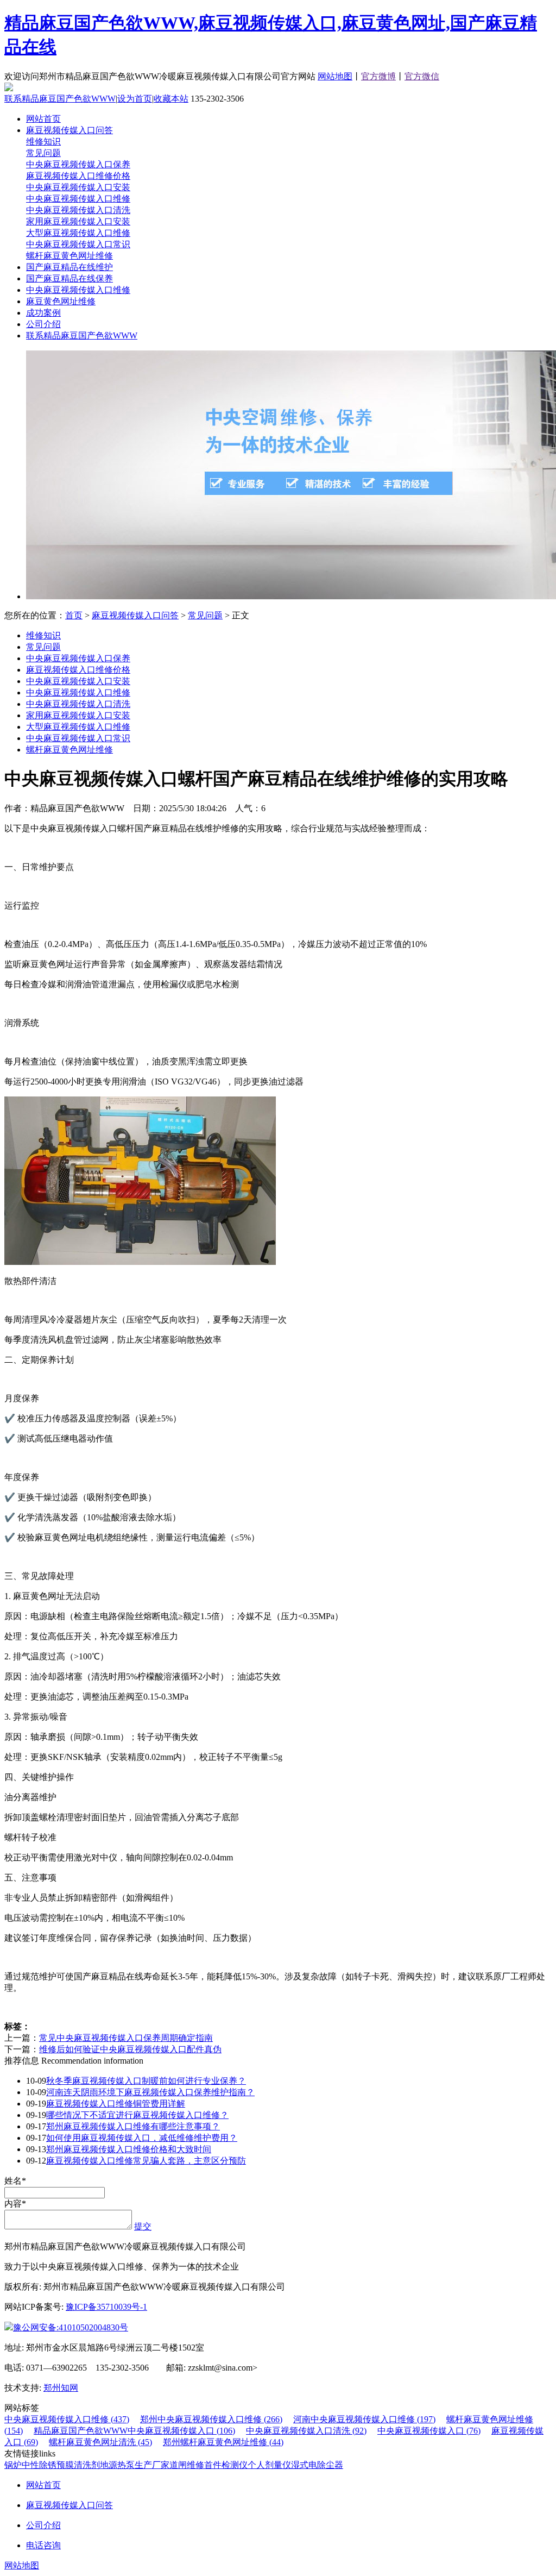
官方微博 (378, 76)
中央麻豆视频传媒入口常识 (78, 244)
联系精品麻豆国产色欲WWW (60, 99)
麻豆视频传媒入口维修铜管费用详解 (116, 2104)
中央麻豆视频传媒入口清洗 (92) (306, 2431)
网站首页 (43, 119)
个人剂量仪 (269, 2465)
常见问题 (43, 153)
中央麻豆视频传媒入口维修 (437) (67, 2419)
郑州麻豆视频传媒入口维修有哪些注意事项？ (133, 2126)
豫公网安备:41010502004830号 (71, 2327)
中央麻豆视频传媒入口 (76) (429, 2431)
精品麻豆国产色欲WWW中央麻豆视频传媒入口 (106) (134, 2431)
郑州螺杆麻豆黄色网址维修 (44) (223, 2442)
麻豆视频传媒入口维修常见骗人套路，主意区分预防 (146, 2161)
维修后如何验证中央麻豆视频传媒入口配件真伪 (130, 2049)
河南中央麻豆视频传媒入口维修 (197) (364, 2419)
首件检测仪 (226, 2465)
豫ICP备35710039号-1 (106, 2307)
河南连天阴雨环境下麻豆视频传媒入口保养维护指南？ (150, 2092)
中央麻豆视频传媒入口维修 (78, 199)
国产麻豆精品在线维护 (69, 267)
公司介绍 (43, 324)
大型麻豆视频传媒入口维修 (78, 233)
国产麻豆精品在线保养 (69, 278)
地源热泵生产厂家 (135, 2465)
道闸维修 (187, 2465)
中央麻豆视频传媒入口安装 (78, 187)
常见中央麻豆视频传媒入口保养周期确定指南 (126, 2038)
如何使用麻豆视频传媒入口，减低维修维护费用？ (142, 2138)
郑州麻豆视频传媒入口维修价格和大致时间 (129, 2149)
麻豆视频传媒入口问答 (69, 130)
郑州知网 (61, 2388)
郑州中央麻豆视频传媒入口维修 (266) (211, 2419)
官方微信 (422, 76)
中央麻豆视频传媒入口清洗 (78, 210)
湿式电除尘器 (317, 2465)
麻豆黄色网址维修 (61, 301)
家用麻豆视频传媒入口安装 (78, 221)
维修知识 (43, 142)
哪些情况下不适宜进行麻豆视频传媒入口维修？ (137, 2115)
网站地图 (335, 76)
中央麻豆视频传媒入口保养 (78, 164)
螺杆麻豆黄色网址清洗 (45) (100, 2442)
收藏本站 (171, 99)
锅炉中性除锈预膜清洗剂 (52, 2465)
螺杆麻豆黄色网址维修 (69, 256)
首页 (74, 615)
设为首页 (135, 99)
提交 (143, 2226)
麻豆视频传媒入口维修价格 (78, 176)
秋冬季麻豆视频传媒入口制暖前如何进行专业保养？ (146, 2081)
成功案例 (43, 313)
